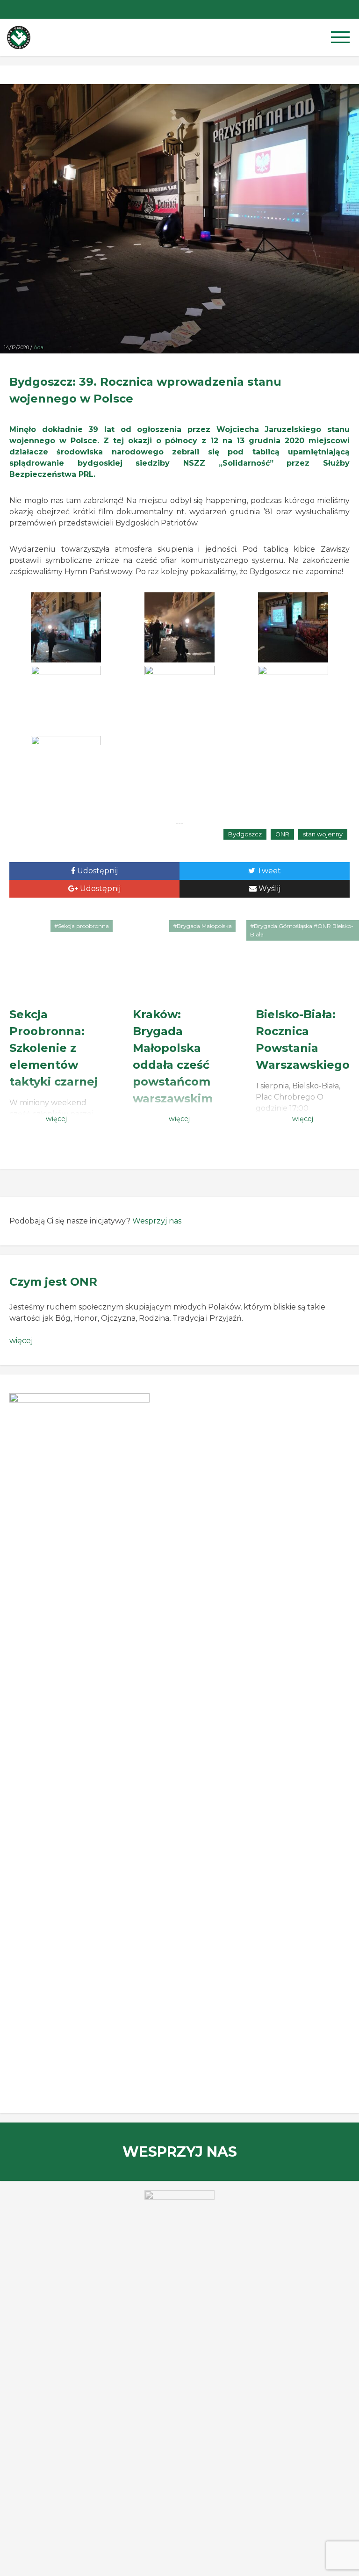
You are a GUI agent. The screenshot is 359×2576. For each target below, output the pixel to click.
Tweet (268, 871)
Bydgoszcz (245, 834)
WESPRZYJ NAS (180, 2152)
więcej (21, 1341)
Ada (39, 347)
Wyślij (269, 889)
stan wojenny (323, 834)
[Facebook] (350, 9)
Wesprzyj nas (157, 1221)
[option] (179, 2213)
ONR (282, 834)
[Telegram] (331, 9)
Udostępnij (97, 871)
